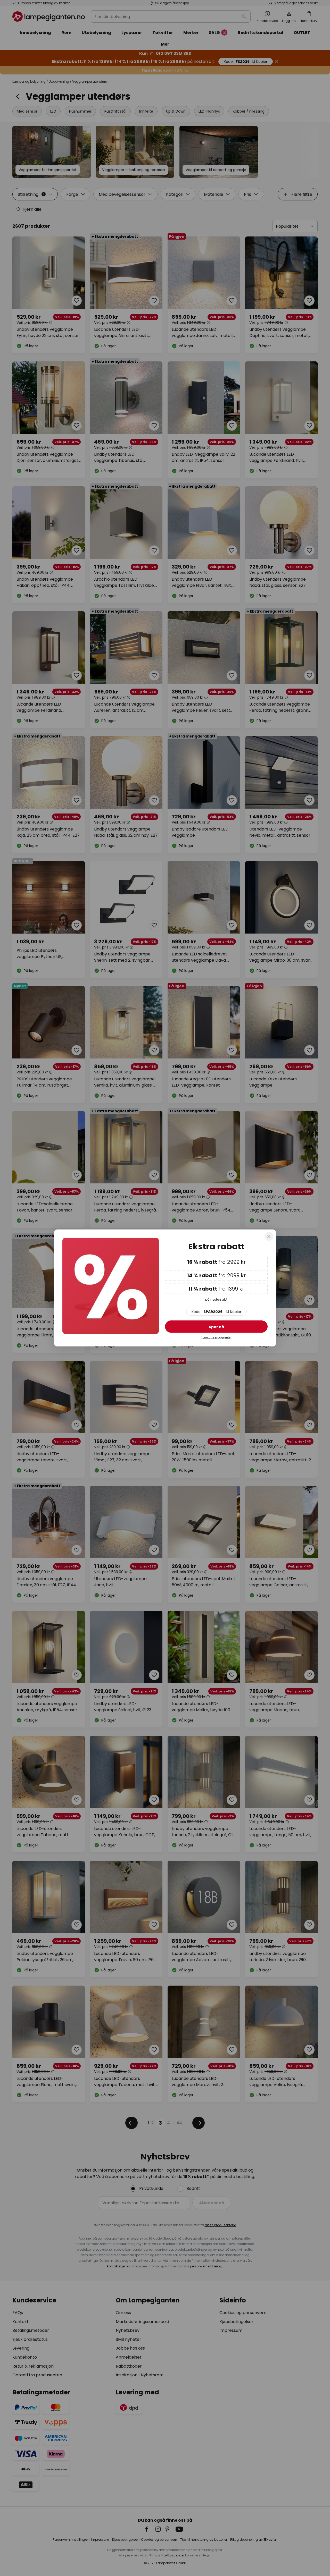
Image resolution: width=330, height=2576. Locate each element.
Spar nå (216, 1327)
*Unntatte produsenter (216, 1338)
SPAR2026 (216, 1312)
